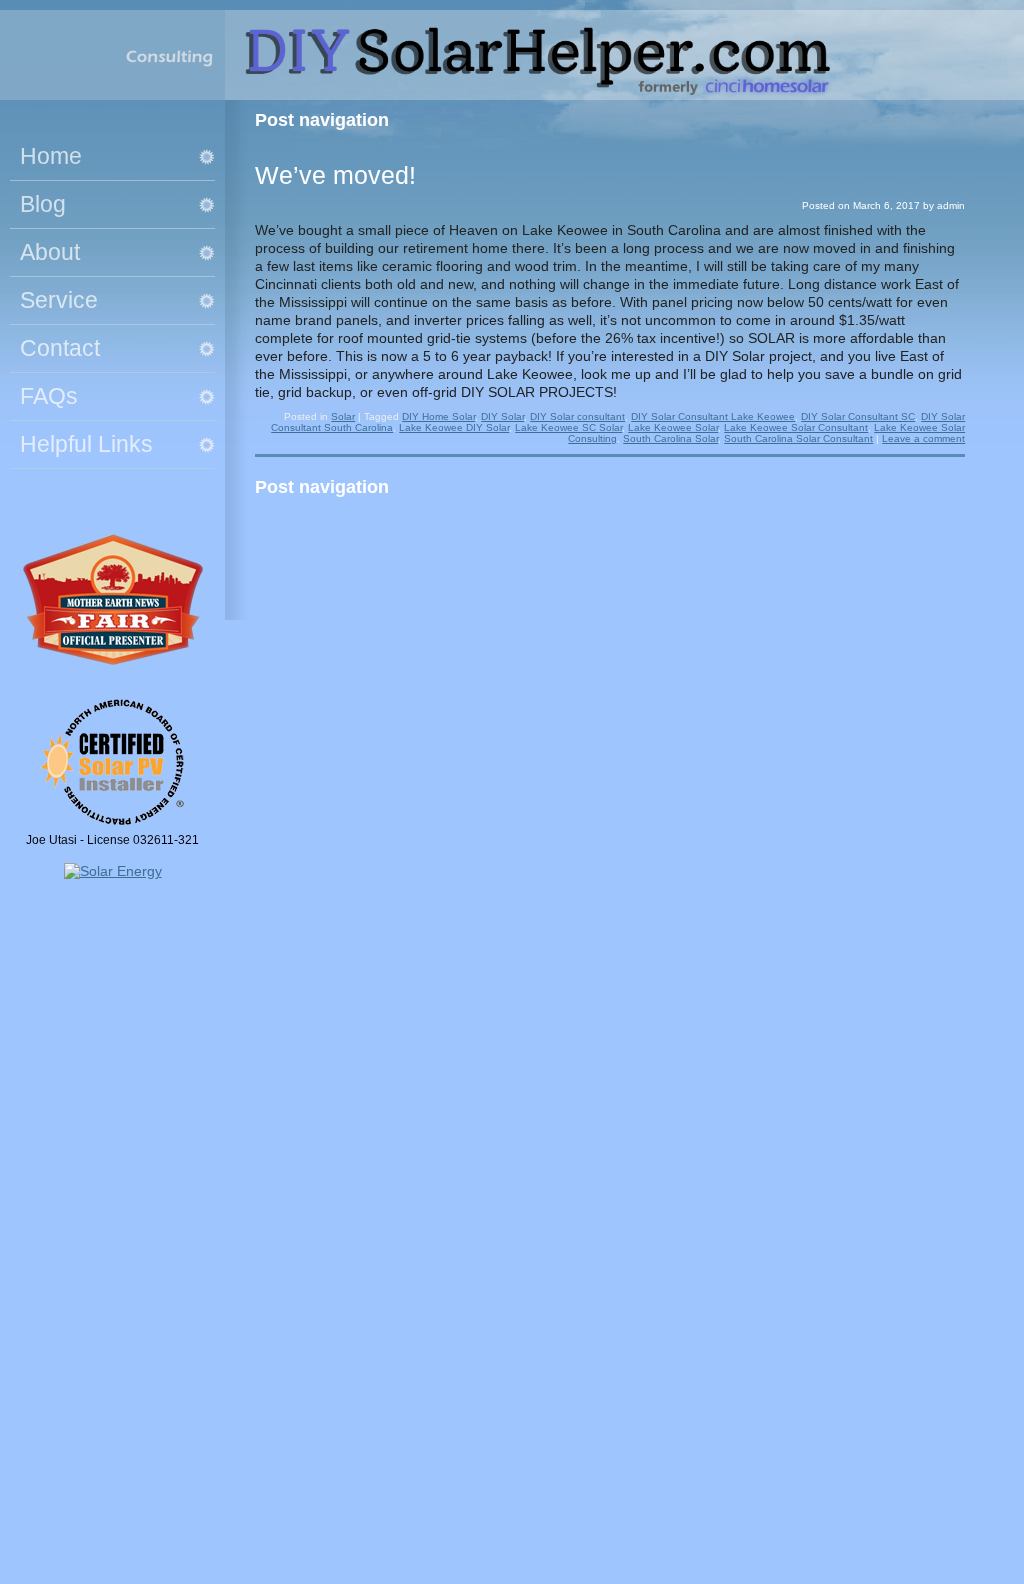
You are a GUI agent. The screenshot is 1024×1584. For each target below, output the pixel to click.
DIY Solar (502, 416)
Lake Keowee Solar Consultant (796, 427)
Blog (43, 204)
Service (59, 300)
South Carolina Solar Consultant (798, 438)
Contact (60, 348)
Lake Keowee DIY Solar (454, 427)
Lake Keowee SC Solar (568, 427)
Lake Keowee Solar (673, 427)
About (50, 252)
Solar (343, 416)
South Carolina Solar (670, 438)
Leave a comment (923, 438)
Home (51, 156)
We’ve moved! (335, 175)
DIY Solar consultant (577, 416)
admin (951, 205)
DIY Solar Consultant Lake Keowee (713, 416)
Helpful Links (86, 444)
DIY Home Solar (438, 416)
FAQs (49, 396)
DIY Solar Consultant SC (858, 416)
